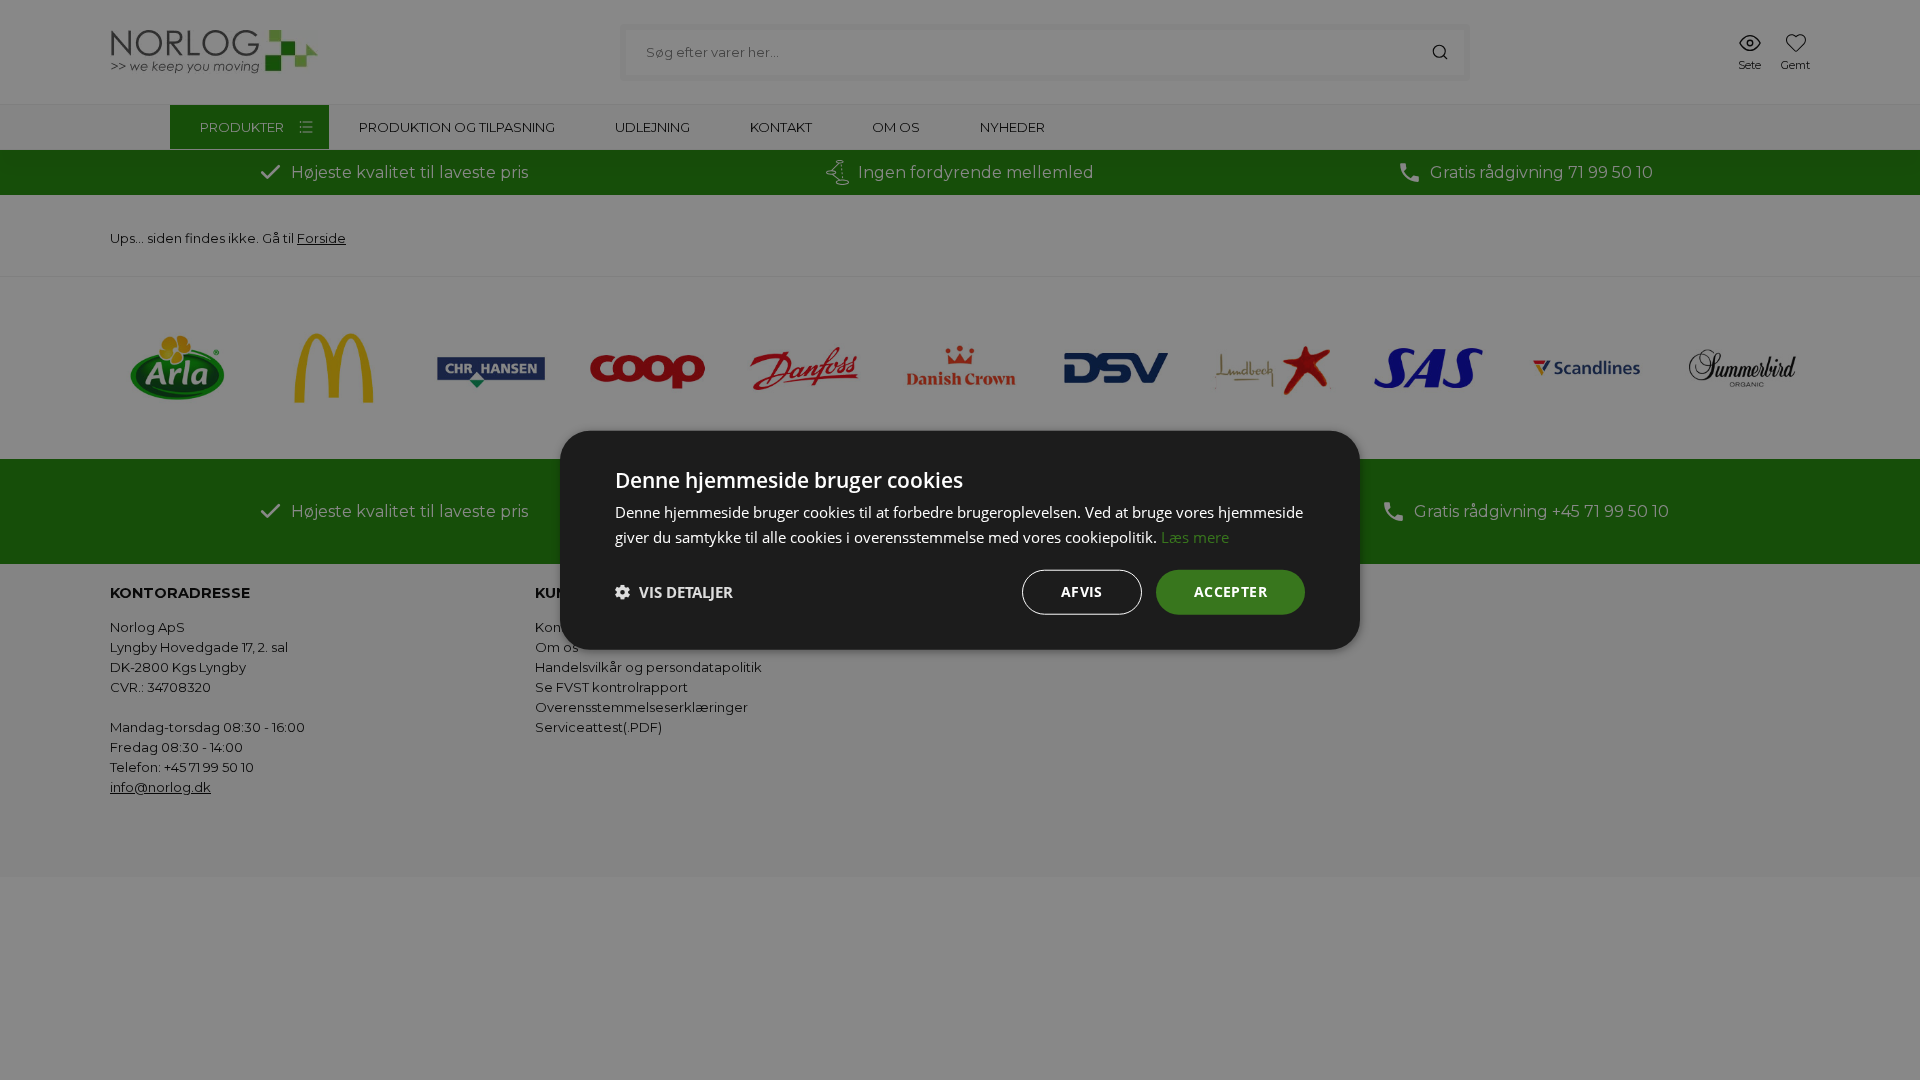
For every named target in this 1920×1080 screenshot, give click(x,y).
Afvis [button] (1082, 591)
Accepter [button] (1230, 591)
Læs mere (1195, 537)
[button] (674, 592)
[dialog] (960, 540)
